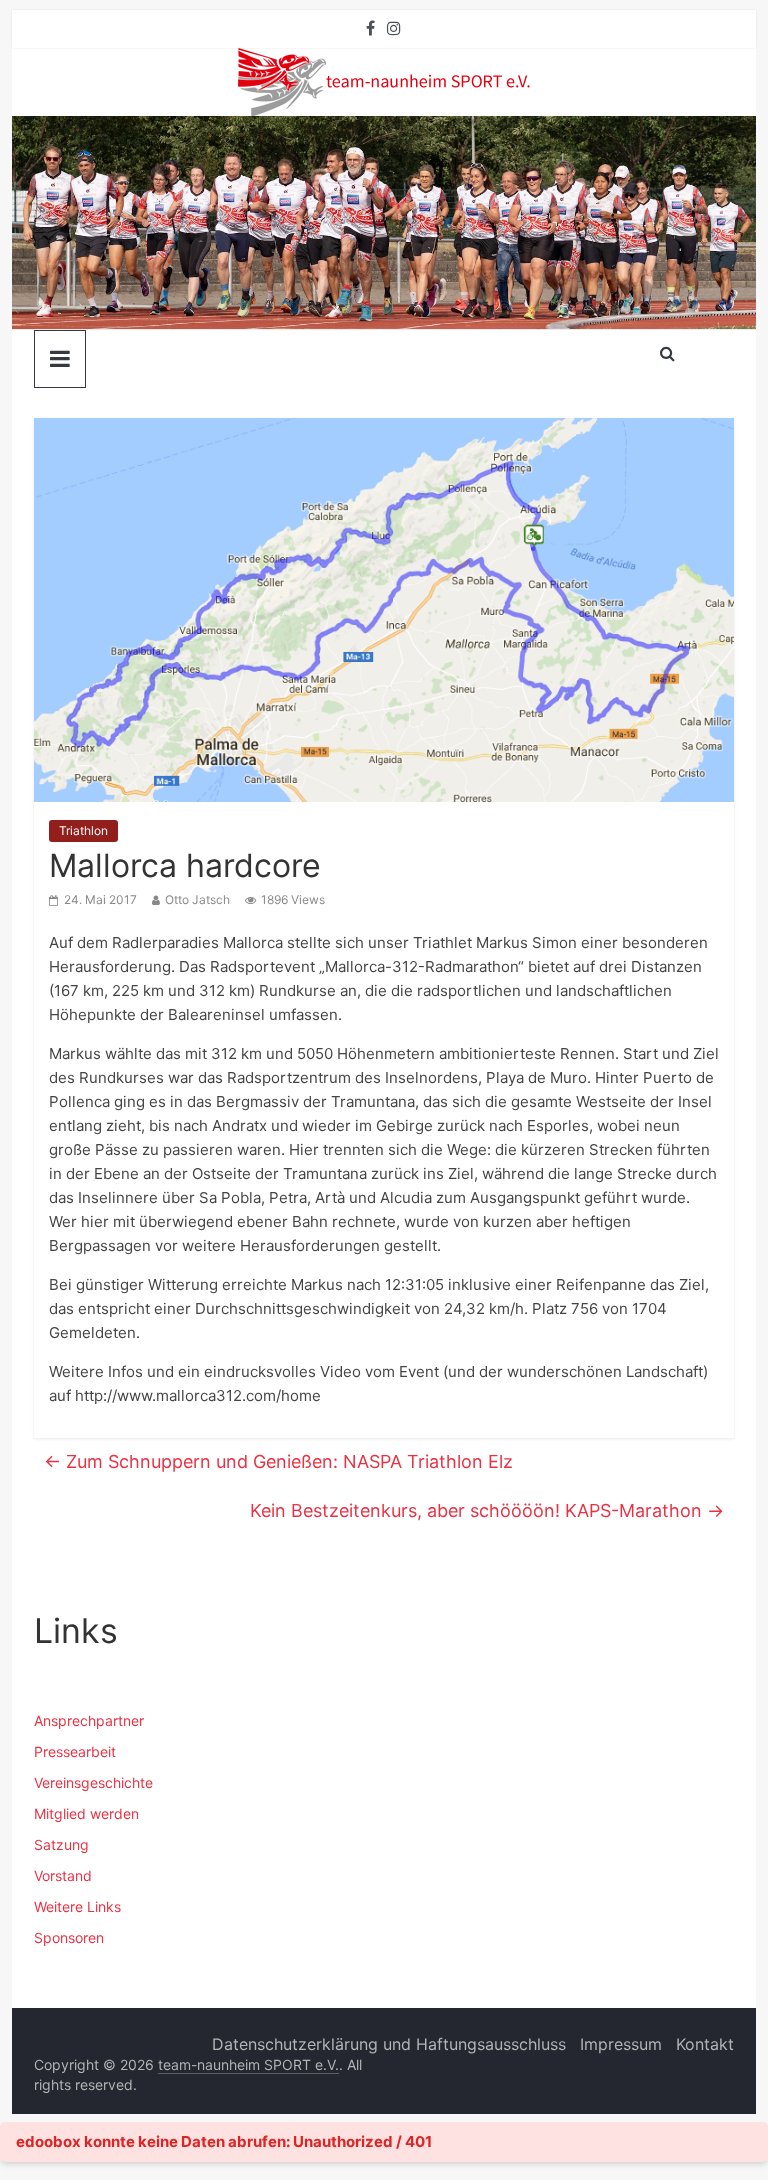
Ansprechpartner (89, 1720)
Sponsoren (69, 1937)
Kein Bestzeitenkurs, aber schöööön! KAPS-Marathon (487, 1510)
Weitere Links (77, 1906)
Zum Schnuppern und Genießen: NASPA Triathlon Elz (278, 1461)
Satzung (61, 1844)
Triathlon (83, 830)
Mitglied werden (86, 1813)
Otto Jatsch (197, 899)
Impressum (621, 2044)
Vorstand (63, 1875)
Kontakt (705, 2044)
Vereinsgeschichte (93, 1782)
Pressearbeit (75, 1751)
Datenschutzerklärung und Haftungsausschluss (389, 2044)
